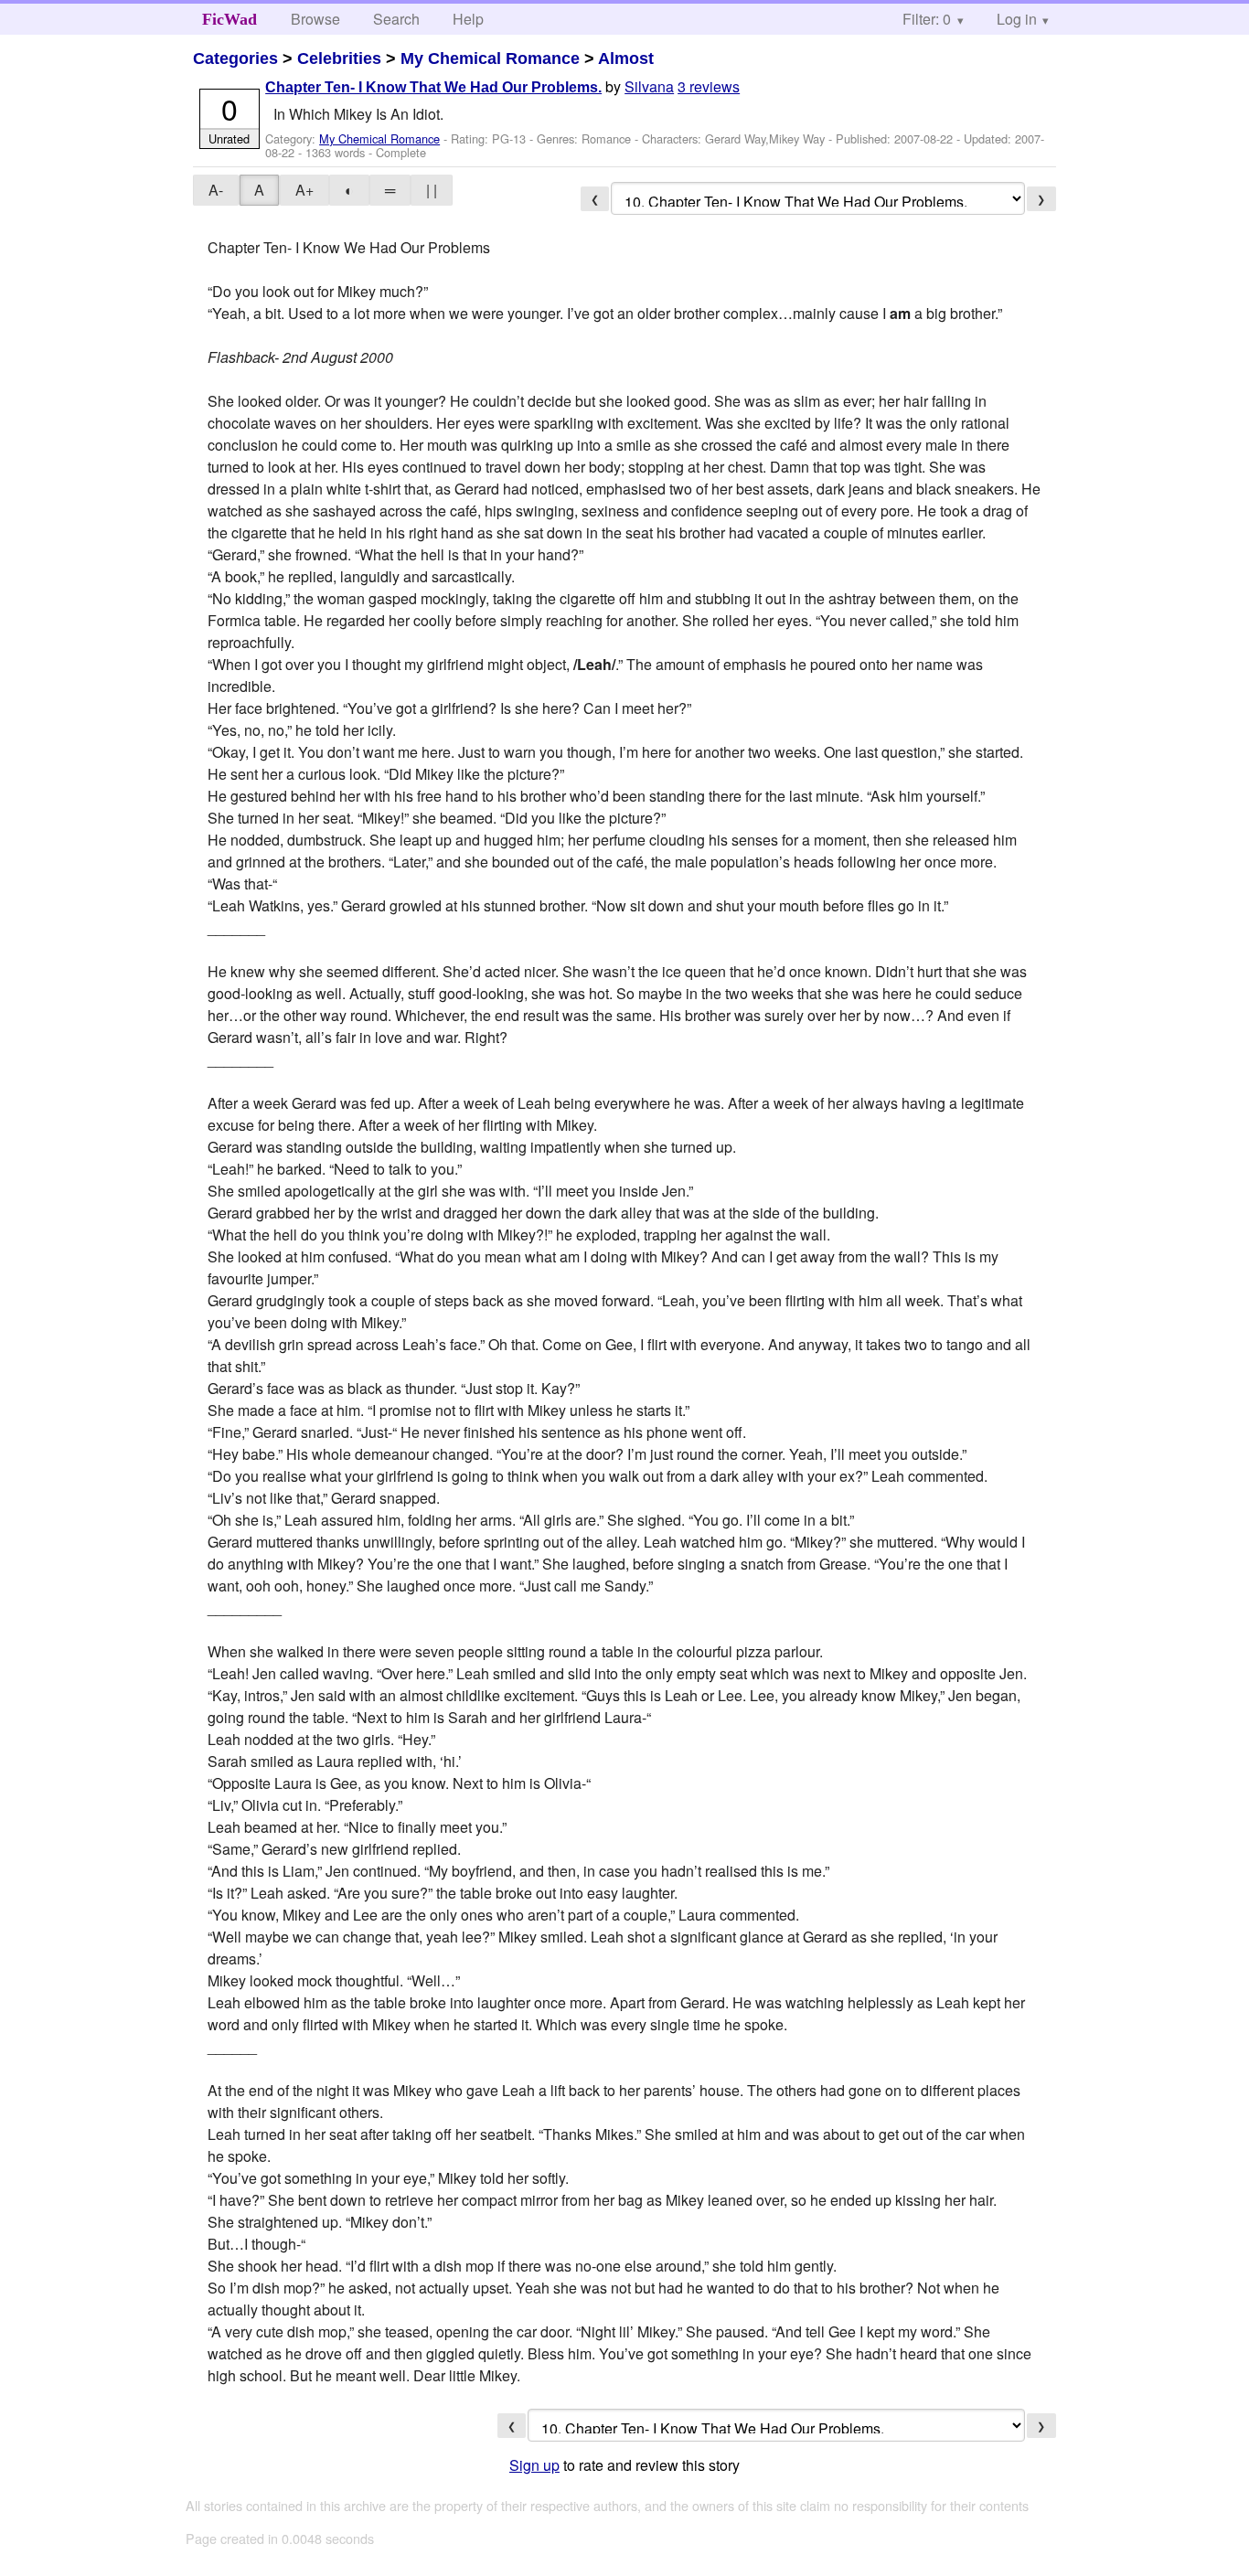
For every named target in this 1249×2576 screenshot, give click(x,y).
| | (432, 190)
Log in (1017, 19)
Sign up (534, 2465)
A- (216, 190)
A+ (304, 190)
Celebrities (339, 59)
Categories (235, 59)
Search (396, 19)
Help (468, 19)
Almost (626, 59)
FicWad (230, 19)
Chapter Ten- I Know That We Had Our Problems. (433, 87)
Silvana (649, 86)
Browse (315, 19)
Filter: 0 (927, 19)
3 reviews (709, 86)
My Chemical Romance (490, 59)
